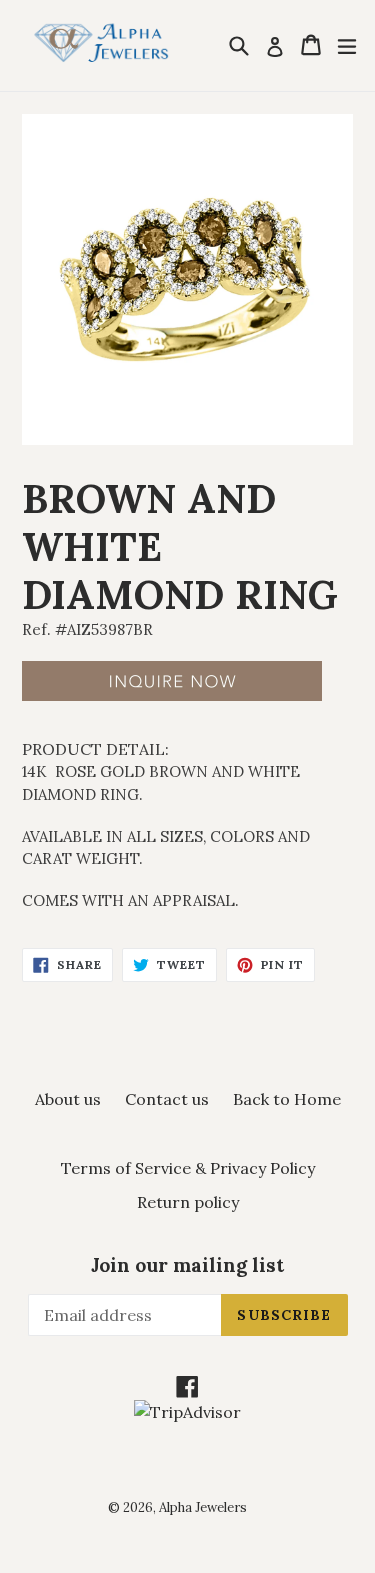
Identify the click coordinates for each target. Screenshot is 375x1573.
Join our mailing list (187, 1265)
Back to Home (287, 1099)
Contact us (167, 1099)
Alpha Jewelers (203, 1507)
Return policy (188, 1202)
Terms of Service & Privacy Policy (188, 1168)
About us (68, 1099)
